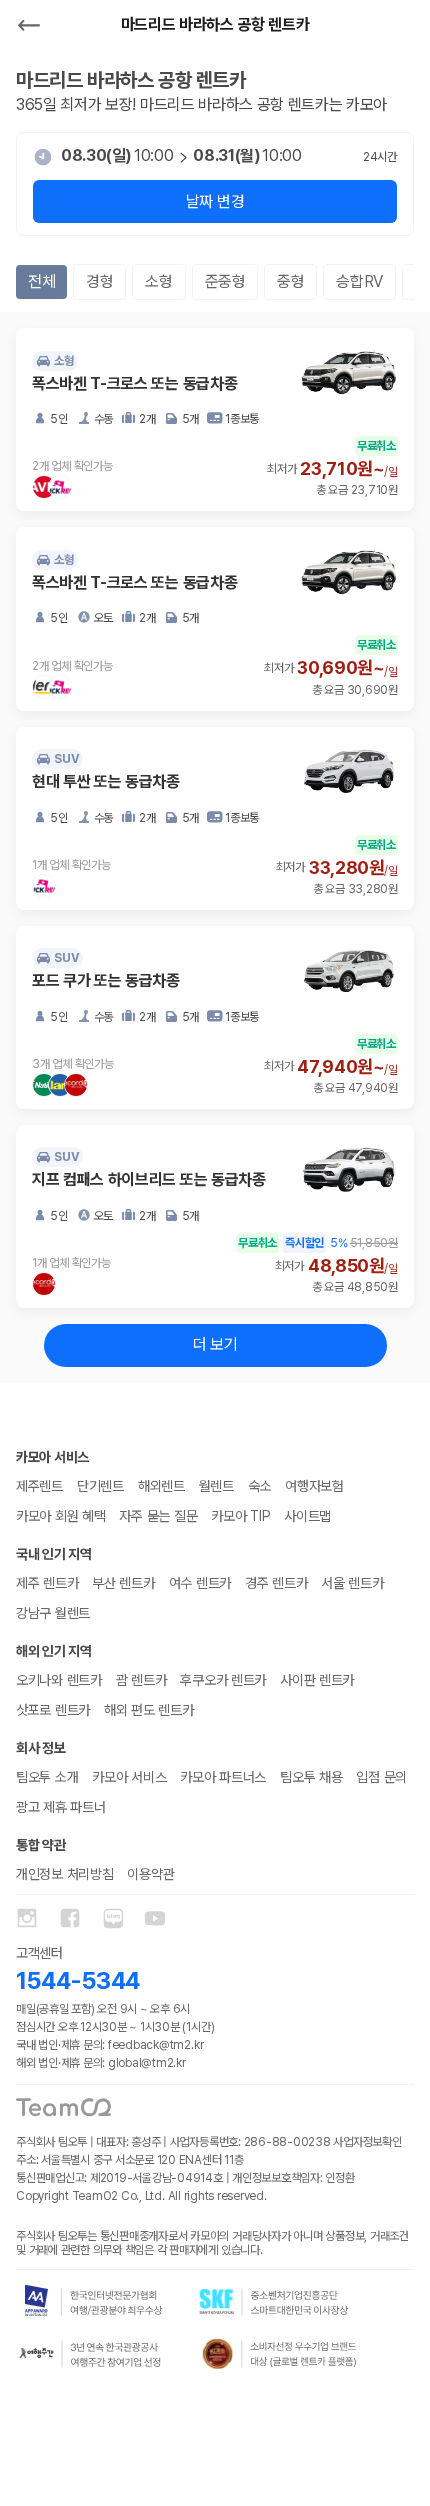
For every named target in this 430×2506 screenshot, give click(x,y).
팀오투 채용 (311, 1777)
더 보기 (215, 1344)
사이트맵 (307, 1516)
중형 (290, 281)
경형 (99, 281)
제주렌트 (39, 1486)
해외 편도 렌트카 (148, 1710)
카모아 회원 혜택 (60, 1516)
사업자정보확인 (367, 2142)
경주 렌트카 (276, 1583)
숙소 (259, 1486)
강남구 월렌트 (53, 1613)
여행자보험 (314, 1486)
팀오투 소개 (47, 1777)
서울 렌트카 (352, 1583)
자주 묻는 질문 (158, 1516)
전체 (41, 281)
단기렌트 (100, 1486)
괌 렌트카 (141, 1680)
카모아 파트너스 (223, 1777)
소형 (158, 281)
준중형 (225, 281)
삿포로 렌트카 (53, 1710)
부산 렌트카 (123, 1583)
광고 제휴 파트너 (60, 1807)
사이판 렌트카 (317, 1680)
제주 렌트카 (47, 1583)
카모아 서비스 (129, 1777)
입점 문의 (381, 1777)
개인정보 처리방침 (64, 1874)
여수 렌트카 (200, 1583)
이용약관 (150, 1874)
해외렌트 (161, 1486)
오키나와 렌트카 (59, 1680)
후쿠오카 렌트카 (223, 1680)
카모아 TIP (240, 1516)
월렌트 (216, 1486)
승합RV (359, 281)
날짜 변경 (215, 201)
